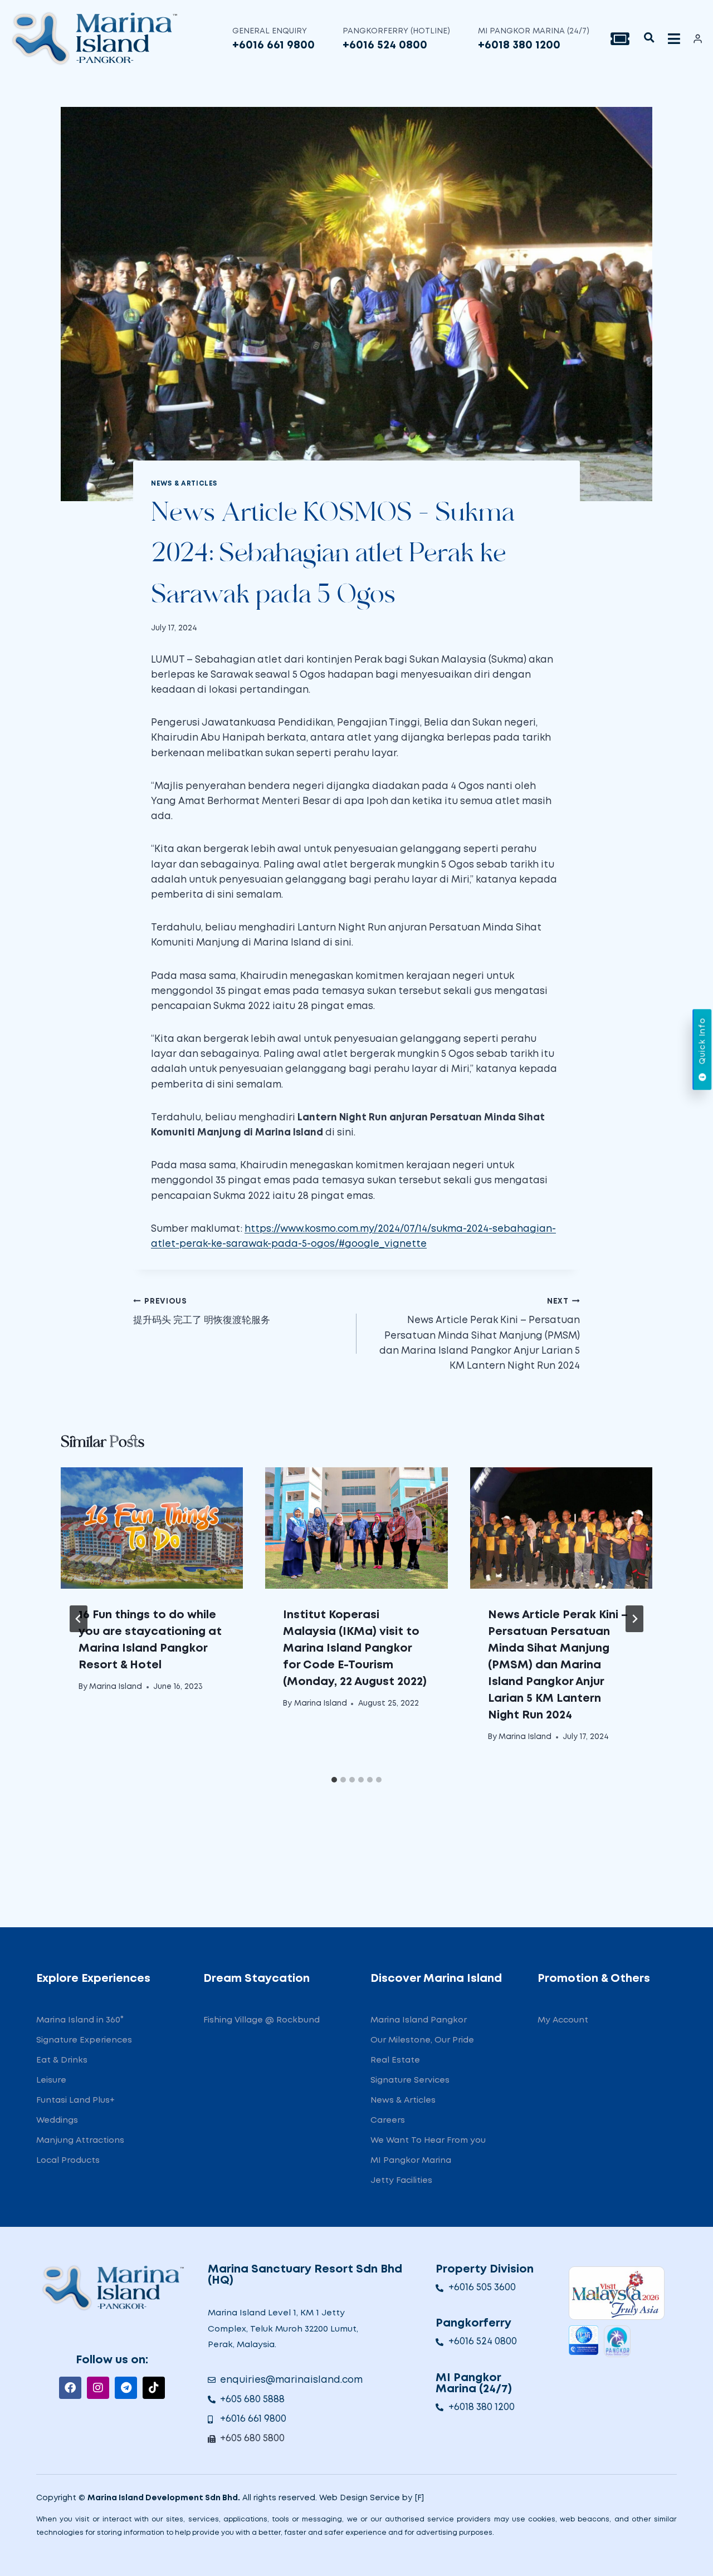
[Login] (698, 38)
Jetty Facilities (401, 2181)
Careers (388, 2120)
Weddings (57, 2120)
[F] (419, 2498)
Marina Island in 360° (80, 2020)
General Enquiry (270, 31)
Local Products (68, 2161)
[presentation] (152, 1528)
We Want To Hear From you (428, 2141)
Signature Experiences (84, 2040)
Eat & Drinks (62, 2060)
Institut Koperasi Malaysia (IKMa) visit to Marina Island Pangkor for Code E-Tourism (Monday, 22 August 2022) (355, 1648)
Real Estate (395, 2060)
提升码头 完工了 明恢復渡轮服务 (202, 1312)
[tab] (334, 1780)
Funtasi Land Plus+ (75, 2100)
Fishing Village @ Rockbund (262, 2020)
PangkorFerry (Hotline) (396, 31)
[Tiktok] (154, 2388)
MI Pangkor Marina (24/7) (534, 31)
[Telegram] (126, 2388)
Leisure (51, 2080)
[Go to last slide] (79, 1619)
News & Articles (184, 484)
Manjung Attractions (80, 2141)
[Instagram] (98, 2388)
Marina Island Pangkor (419, 2020)
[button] (649, 38)
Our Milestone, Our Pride (422, 2040)
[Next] (634, 1619)
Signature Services (410, 2080)
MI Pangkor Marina (411, 2161)
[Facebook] (70, 2388)
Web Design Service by (366, 2498)
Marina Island (116, 1687)
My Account (563, 2020)
